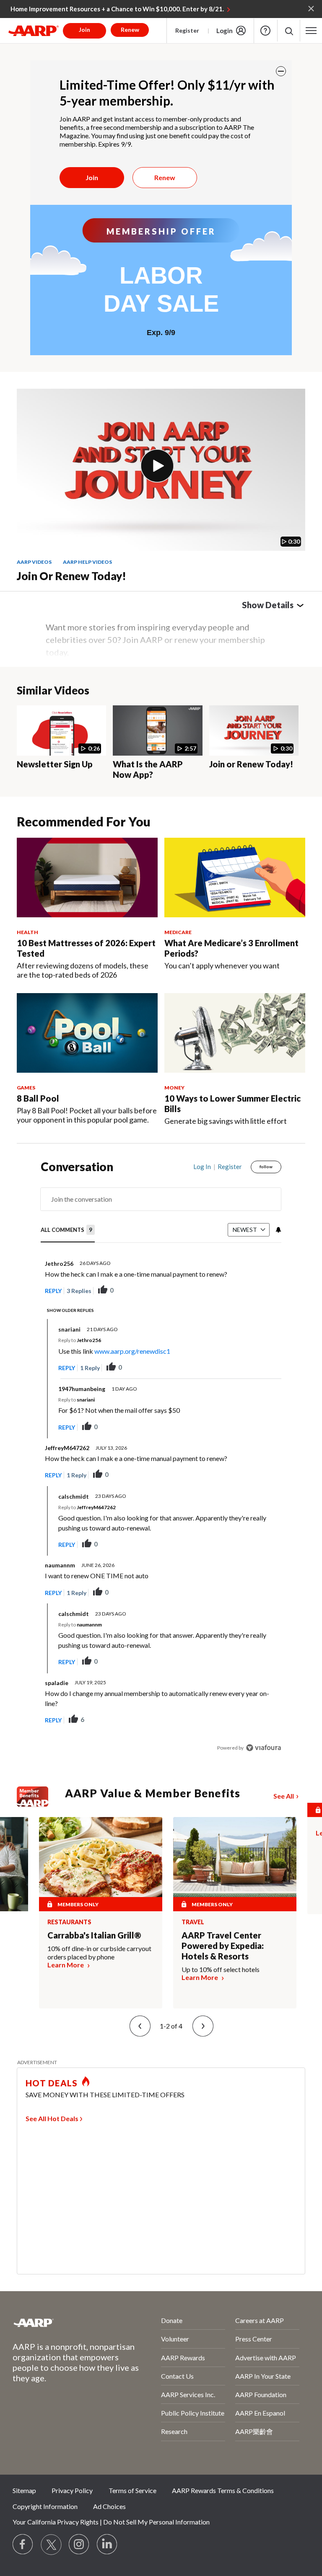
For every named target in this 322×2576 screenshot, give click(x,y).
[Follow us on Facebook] (23, 2545)
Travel (193, 1922)
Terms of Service (132, 2490)
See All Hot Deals (52, 2118)
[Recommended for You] (87, 878)
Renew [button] (130, 30)
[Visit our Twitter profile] (51, 2545)
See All (284, 1796)
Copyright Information (45, 2506)
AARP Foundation (261, 2394)
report (261, 1291)
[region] (161, 1463)
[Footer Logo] (64, 2323)
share (233, 1291)
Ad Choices (109, 2506)
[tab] (68, 1230)
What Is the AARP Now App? (148, 769)
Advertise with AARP (266, 2358)
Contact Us (177, 2376)
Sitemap (24, 2490)
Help (265, 31)
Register (187, 30)
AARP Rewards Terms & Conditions (223, 2490)
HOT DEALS (52, 2083)
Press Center (254, 2339)
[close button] (281, 71)
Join (92, 177)
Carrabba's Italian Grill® (94, 1935)
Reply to (80, 1340)
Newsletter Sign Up (55, 764)
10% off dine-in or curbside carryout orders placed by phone (99, 1953)
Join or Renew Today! (71, 576)
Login (225, 31)
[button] (289, 31)
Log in (202, 1167)
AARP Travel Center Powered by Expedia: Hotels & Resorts (223, 1946)
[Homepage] (34, 31)
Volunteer (175, 2339)
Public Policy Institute (193, 2413)
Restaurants (69, 1922)
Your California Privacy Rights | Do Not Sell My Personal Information (111, 2522)
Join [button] (84, 30)
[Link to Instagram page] (79, 2545)
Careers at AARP (260, 2320)
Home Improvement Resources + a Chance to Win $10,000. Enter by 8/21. (117, 9)
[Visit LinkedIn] (107, 2545)
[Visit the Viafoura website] (264, 1748)
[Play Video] (157, 466)
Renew (165, 177)
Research (174, 2431)
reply (53, 1291)
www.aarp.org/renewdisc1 (132, 1351)
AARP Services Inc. (188, 2394)
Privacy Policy (72, 2490)
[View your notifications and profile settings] (278, 1230)
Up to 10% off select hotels (221, 1969)
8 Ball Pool (38, 1098)
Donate (172, 2320)
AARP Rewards (183, 2358)
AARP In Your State (263, 2376)
